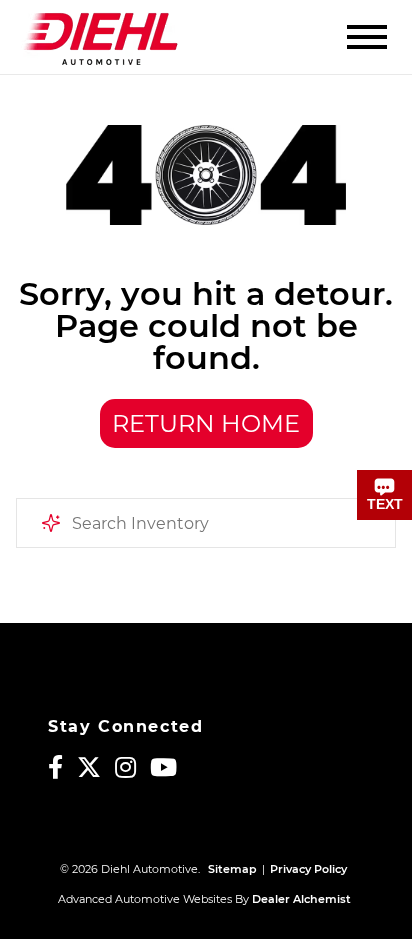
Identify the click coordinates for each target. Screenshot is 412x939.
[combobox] (205, 523)
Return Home (206, 423)
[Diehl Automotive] (100, 37)
